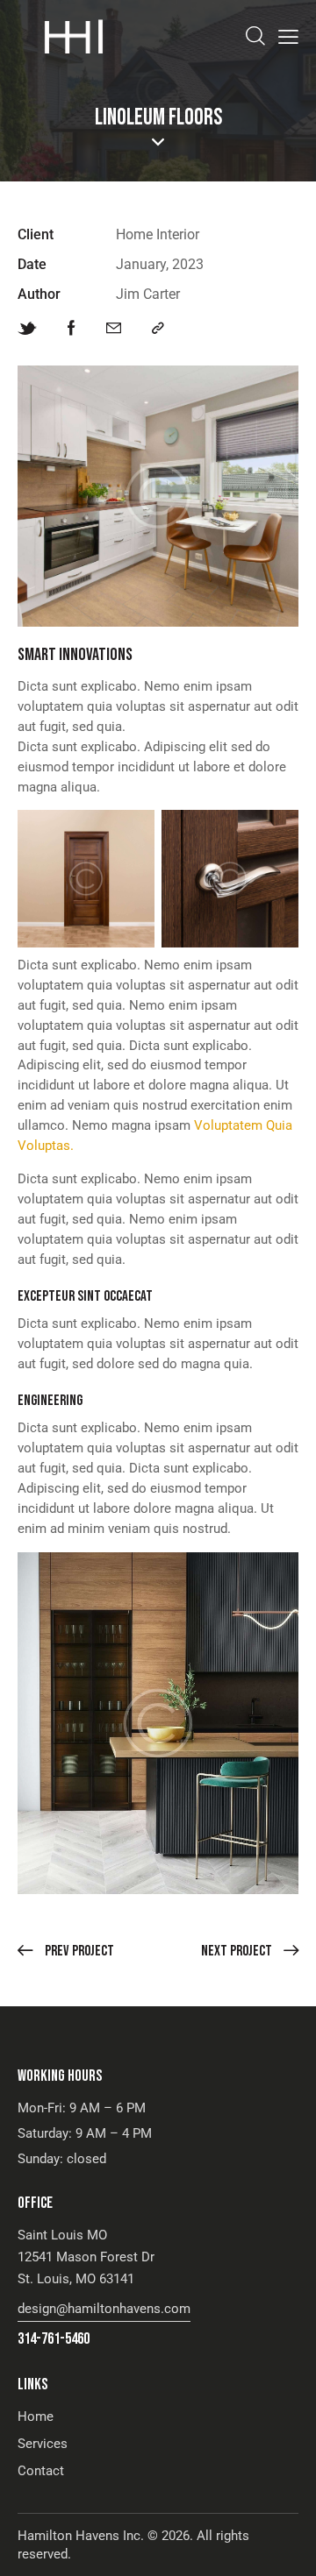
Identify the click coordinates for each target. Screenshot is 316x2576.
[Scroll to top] (287, 2547)
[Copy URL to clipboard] (158, 329)
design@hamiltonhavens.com (104, 2309)
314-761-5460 (54, 2339)
